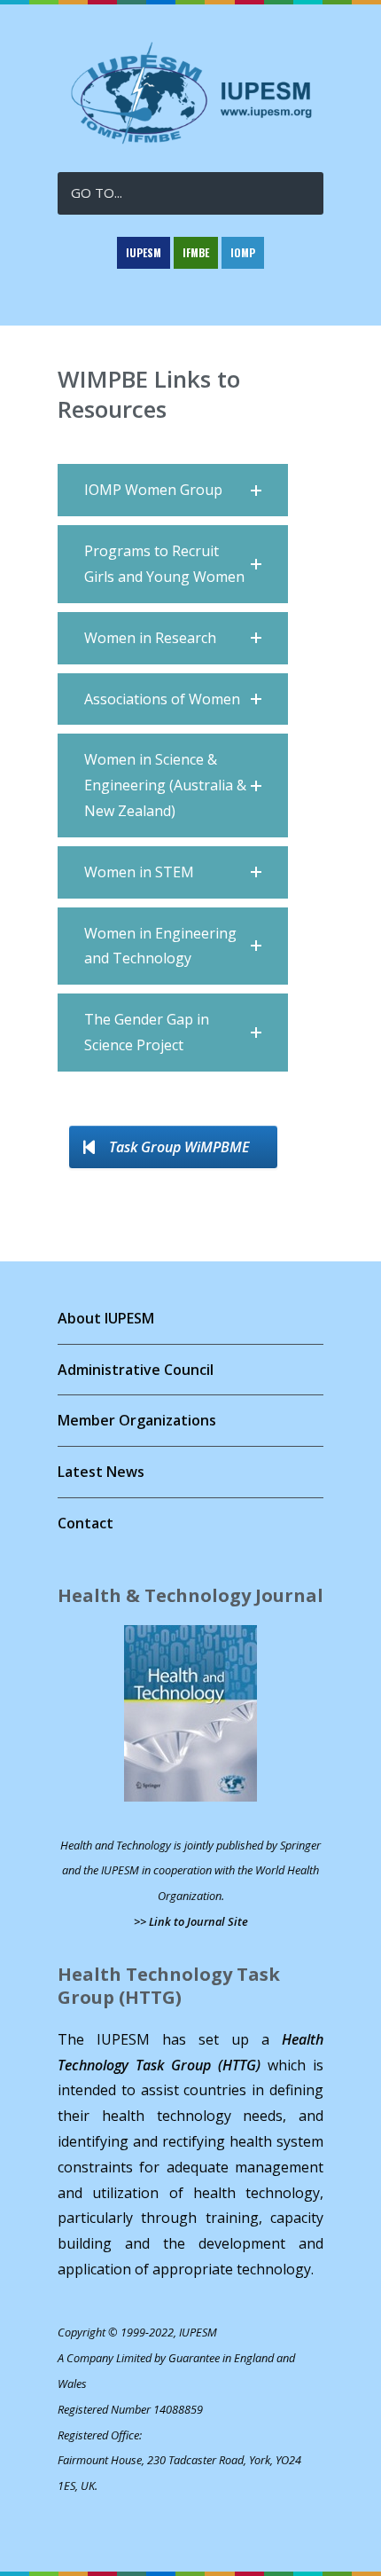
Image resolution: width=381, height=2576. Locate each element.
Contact (86, 1523)
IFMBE (196, 252)
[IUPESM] (190, 141)
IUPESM (144, 252)
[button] (173, 490)
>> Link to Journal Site (191, 1921)
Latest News (101, 1472)
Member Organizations (137, 1420)
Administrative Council (136, 1370)
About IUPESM (106, 1318)
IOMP (243, 252)
